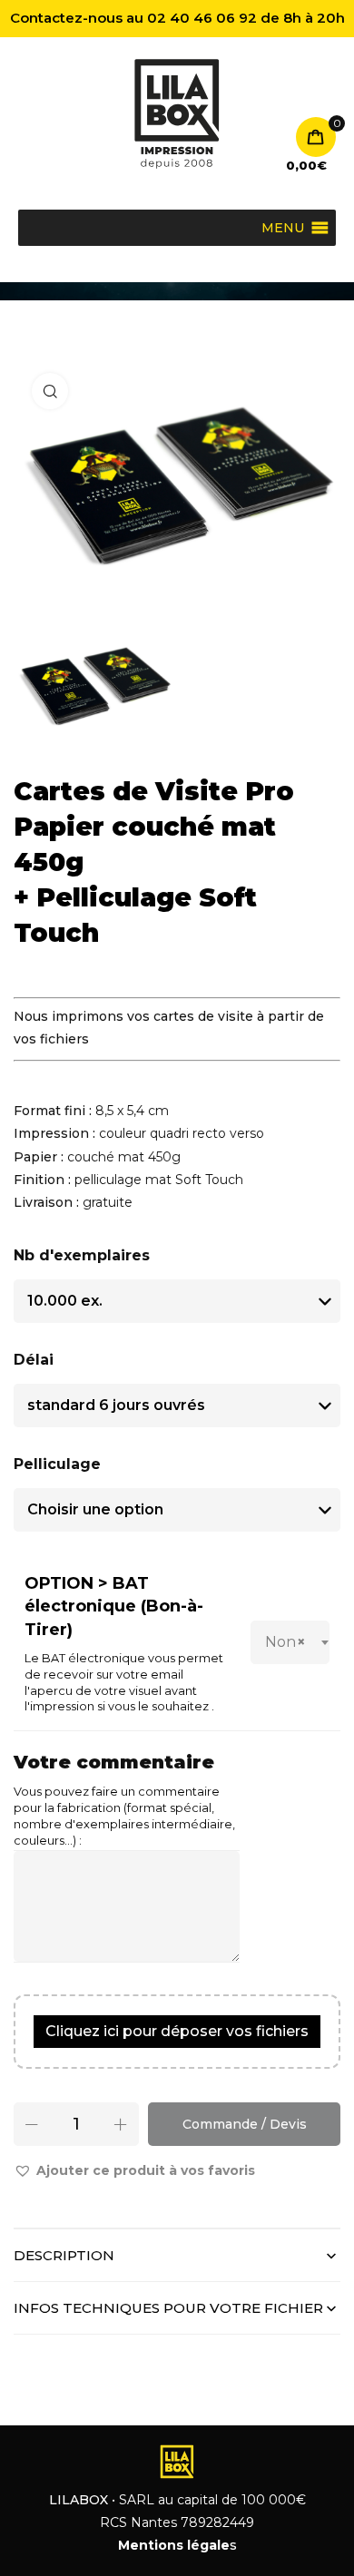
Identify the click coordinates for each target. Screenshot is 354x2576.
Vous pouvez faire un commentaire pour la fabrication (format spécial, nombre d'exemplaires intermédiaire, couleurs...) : (124, 1816)
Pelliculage (57, 1464)
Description (64, 2255)
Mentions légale (174, 2545)
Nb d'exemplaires (82, 1255)
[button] (134, 2171)
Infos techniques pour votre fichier (168, 2308)
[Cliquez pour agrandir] (50, 391)
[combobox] (290, 1642)
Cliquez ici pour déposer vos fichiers (177, 2031)
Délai (34, 1360)
